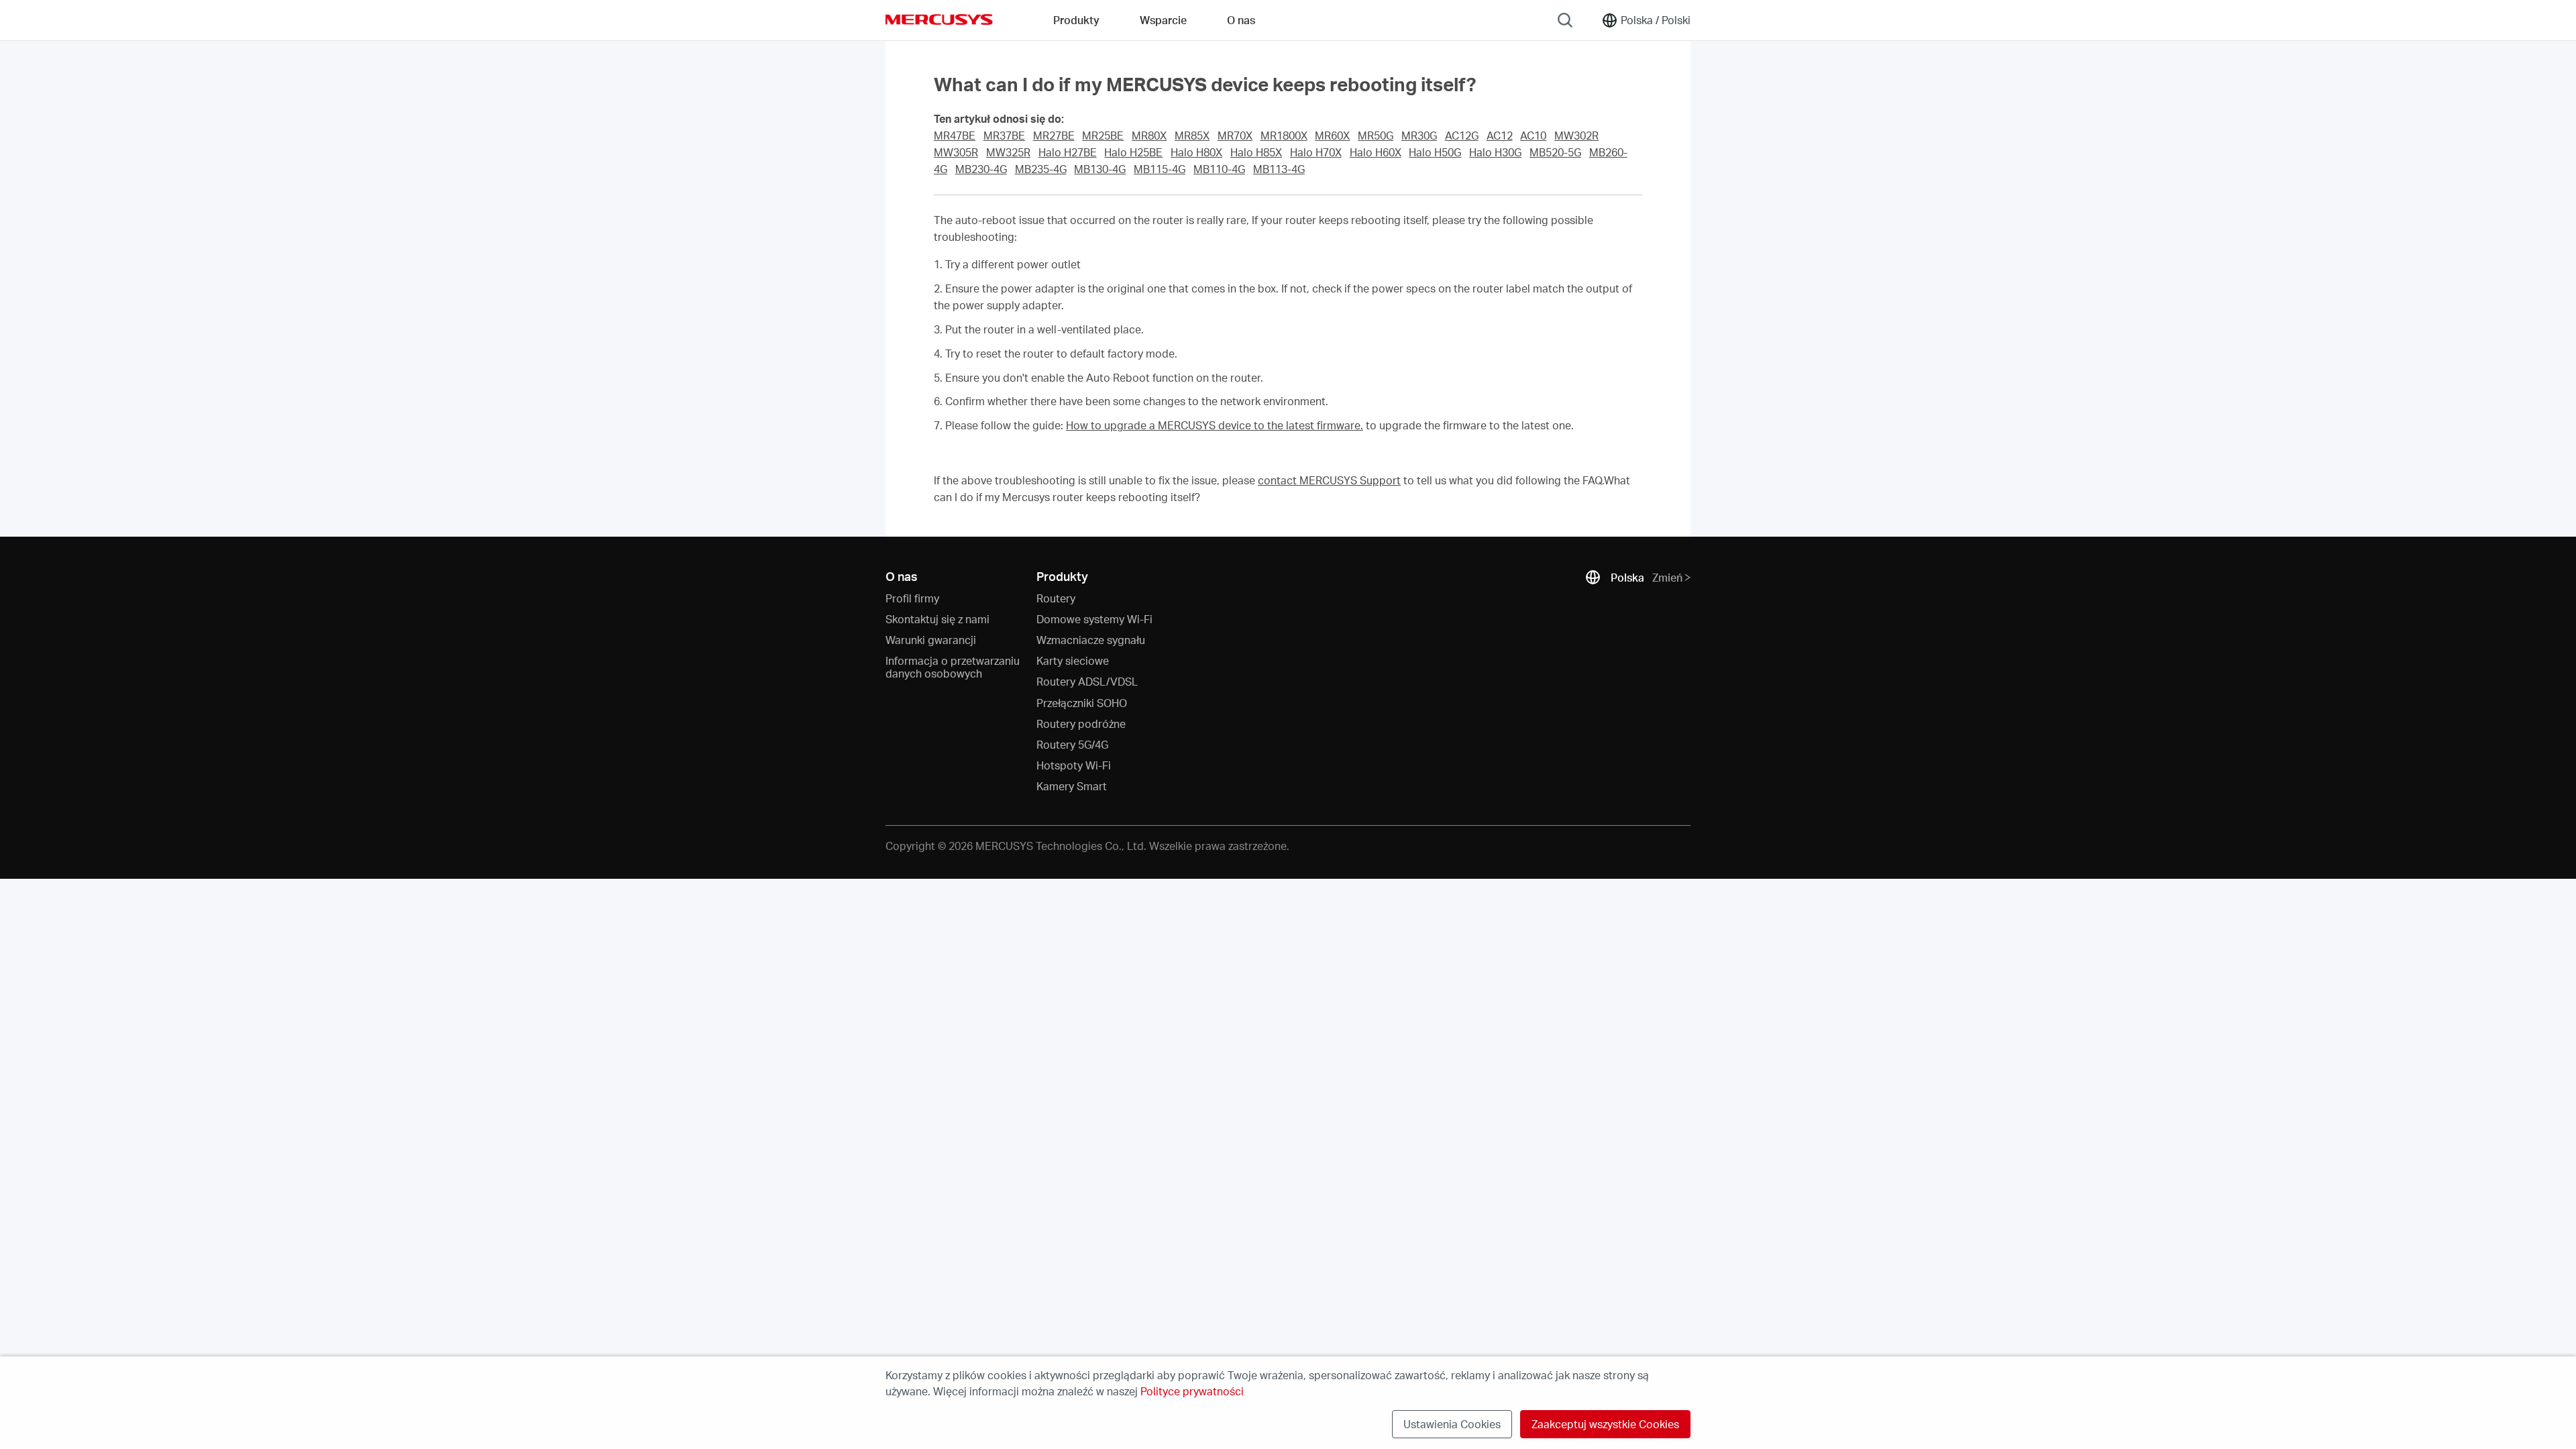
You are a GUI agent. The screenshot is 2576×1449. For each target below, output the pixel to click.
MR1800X (1284, 136)
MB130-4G (1100, 169)
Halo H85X (1256, 152)
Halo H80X (1196, 152)
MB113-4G (1279, 169)
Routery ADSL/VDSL (1087, 681)
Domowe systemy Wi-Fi (1094, 619)
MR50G (1376, 136)
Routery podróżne (1081, 723)
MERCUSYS (939, 19)
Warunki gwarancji (931, 640)
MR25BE (1103, 136)
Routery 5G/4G (1072, 744)
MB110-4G (1219, 169)
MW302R (1576, 136)
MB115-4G (1160, 169)
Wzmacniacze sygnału (1091, 640)
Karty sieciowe (1073, 660)
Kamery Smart (1072, 786)
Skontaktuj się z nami (937, 619)
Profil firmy (912, 598)
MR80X (1149, 136)
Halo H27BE (1068, 152)
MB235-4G (1041, 169)
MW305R (956, 152)
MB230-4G (981, 169)
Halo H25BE (1133, 152)
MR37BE (1004, 136)
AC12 (1500, 136)
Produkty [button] (1076, 20)
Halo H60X (1376, 152)
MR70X (1235, 136)
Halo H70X (1316, 152)
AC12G (1462, 136)
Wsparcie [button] (1163, 20)
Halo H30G (1495, 152)
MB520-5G (1555, 152)
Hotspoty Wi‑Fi (1074, 765)
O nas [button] (1241, 20)
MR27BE (1054, 136)
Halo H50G (1435, 152)
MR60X (1332, 136)
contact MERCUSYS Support (1329, 480)
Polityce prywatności (1192, 1391)
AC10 (1533, 136)
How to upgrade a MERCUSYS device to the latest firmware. (1215, 425)
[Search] (1565, 20)
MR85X (1192, 136)
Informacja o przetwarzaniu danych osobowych (953, 667)
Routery (1056, 598)
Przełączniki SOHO (1082, 703)
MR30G (1419, 136)
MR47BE (955, 136)
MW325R (1008, 152)
